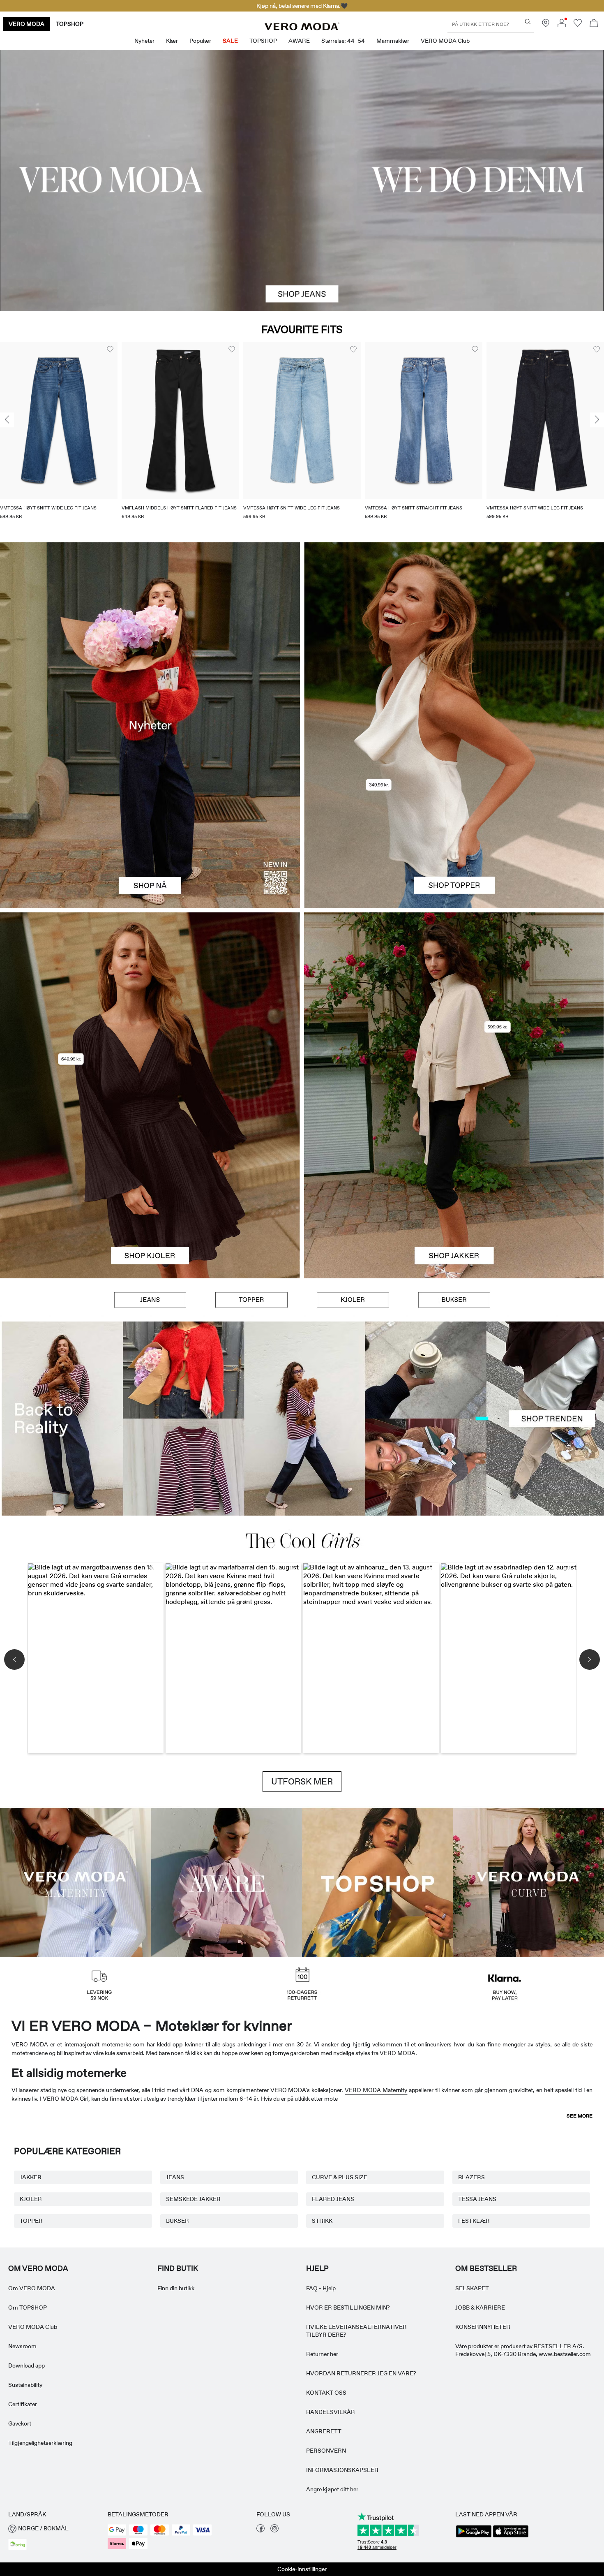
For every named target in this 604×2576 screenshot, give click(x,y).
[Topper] (454, 817)
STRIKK (322, 2221)
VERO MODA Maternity (376, 2090)
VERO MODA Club (33, 2327)
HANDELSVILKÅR (331, 2412)
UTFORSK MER (302, 1782)
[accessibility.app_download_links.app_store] (511, 2537)
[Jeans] (150, 1300)
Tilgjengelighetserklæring (40, 2443)
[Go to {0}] (302, 181)
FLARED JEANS (333, 2199)
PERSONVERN (326, 2451)
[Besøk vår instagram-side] (274, 2530)
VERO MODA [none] (27, 24)
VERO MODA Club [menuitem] (445, 41)
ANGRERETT (324, 2431)
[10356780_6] (454, 634)
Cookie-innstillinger (302, 2569)
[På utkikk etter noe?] (528, 22)
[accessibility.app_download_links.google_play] (474, 2537)
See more (580, 2116)
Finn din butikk (176, 2288)
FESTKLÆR (474, 2221)
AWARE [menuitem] (299, 41)
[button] (59, 420)
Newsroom (22, 2346)
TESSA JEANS (477, 2199)
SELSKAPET (472, 2288)
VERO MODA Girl (66, 2099)
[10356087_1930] (150, 1004)
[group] (59, 436)
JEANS (175, 2177)
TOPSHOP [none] (70, 24)
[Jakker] (454, 1187)
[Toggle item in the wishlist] (110, 349)
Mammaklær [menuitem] (393, 41)
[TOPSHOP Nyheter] (378, 1882)
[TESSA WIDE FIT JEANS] (302, 1419)
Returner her (322, 2354)
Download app (27, 2365)
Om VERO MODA (32, 2288)
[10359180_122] (454, 1004)
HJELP (317, 2268)
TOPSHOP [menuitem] (263, 41)
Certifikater (23, 2404)
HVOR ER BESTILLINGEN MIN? (348, 2308)
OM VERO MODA (38, 2268)
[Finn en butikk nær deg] (546, 25)
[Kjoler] (150, 1187)
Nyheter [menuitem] (144, 41)
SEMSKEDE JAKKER (193, 2199)
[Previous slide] (7, 420)
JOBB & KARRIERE (480, 2308)
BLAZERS (471, 2177)
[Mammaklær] (76, 1882)
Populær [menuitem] (200, 41)
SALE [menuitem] (230, 41)
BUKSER (178, 2221)
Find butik (178, 2268)
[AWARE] (227, 1882)
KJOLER (31, 2199)
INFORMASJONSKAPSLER (342, 2470)
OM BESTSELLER (486, 2268)
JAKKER (31, 2177)
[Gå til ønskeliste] (578, 25)
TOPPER (31, 2221)
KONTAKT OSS (326, 2393)
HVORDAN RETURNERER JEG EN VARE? (361, 2373)
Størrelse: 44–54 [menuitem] (343, 41)
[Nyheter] (150, 725)
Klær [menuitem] (172, 41)
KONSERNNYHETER (483, 2327)
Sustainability (25, 2385)
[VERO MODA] (302, 28)
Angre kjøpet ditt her (332, 2489)
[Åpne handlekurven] (594, 24)
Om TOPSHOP (28, 2308)
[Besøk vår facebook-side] (261, 2530)
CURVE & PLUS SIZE (340, 2177)
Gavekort (20, 2423)
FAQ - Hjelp (321, 2288)
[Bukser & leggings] (454, 1300)
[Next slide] (597, 420)
